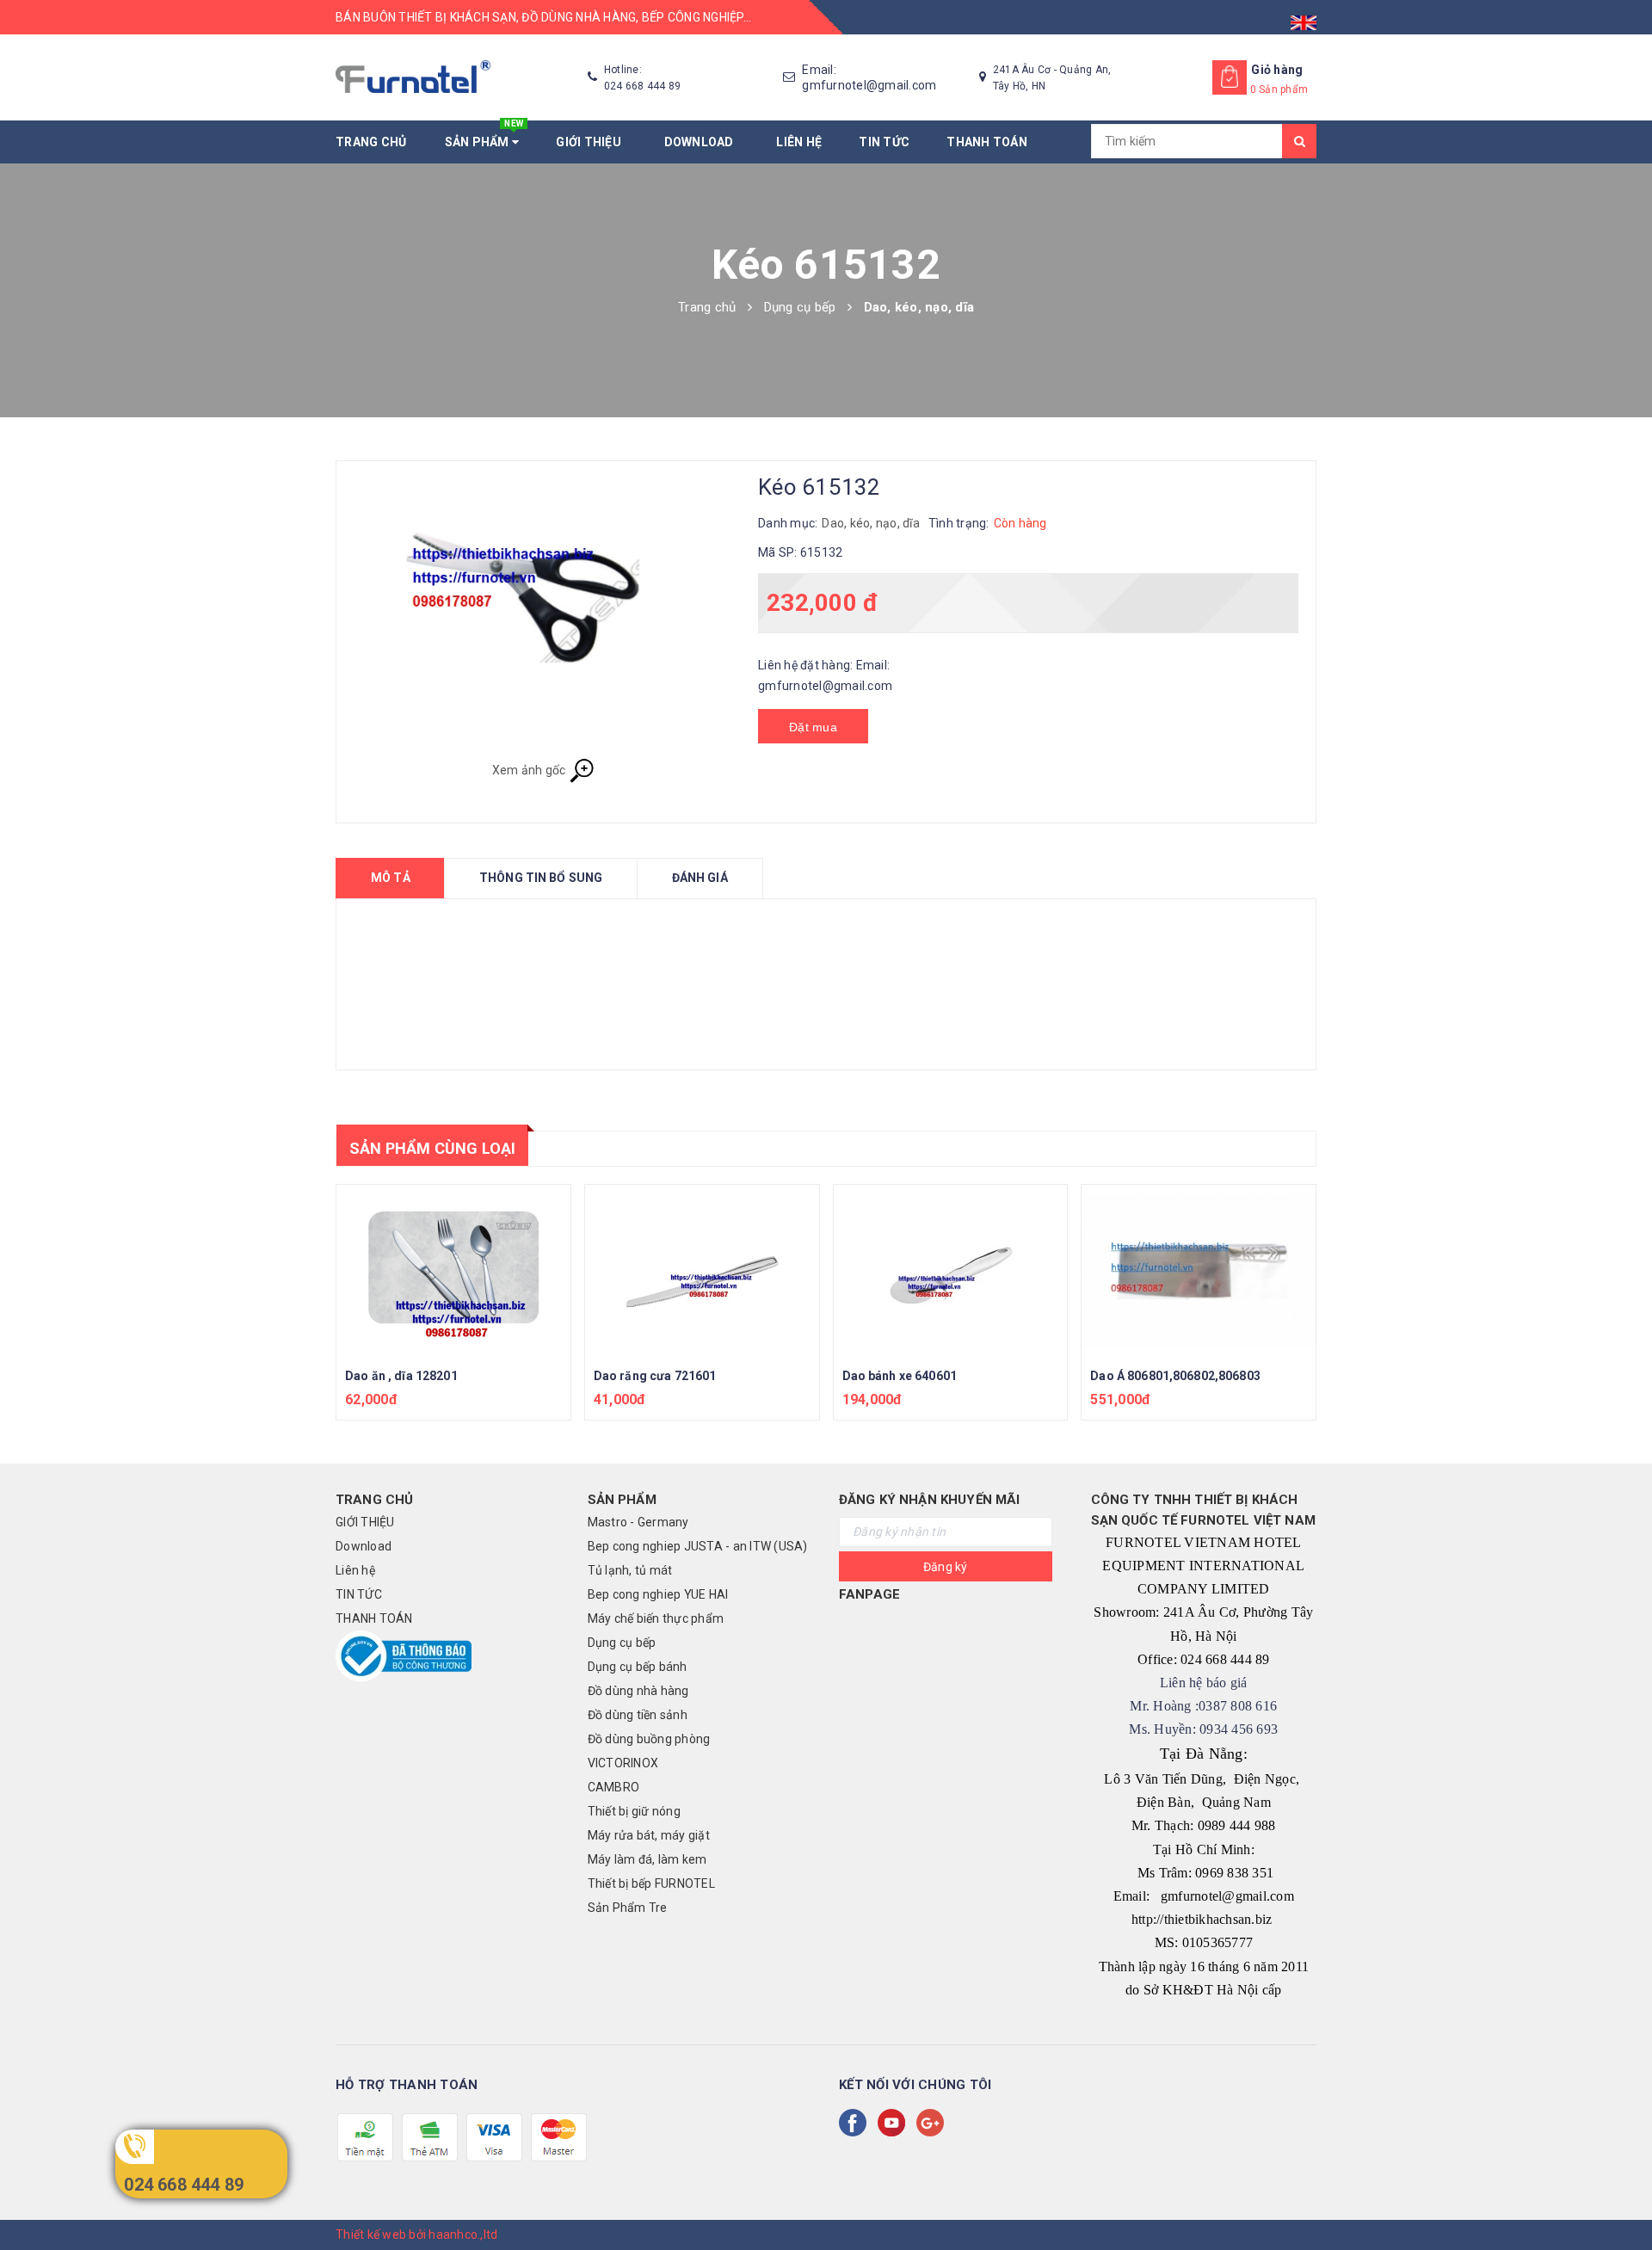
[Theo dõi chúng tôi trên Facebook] (856, 2123)
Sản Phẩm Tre (628, 1908)
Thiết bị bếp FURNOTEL (651, 1883)
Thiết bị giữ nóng (634, 1811)
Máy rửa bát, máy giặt (649, 1835)
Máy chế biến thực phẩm (656, 1618)
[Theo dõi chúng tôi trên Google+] (934, 2123)
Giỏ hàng (1277, 70)
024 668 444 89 (184, 2185)
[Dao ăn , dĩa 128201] (453, 1271)
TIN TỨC (884, 142)
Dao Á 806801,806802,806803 (1175, 1376)
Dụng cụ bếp (622, 1643)
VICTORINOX (623, 1763)
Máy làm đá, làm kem (647, 1859)
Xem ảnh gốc (530, 770)
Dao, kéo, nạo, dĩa (871, 523)
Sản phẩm (484, 135)
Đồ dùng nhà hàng (638, 1691)
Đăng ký (946, 1567)
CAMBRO (614, 1787)
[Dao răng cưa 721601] (702, 1271)
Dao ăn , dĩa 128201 (401, 1376)
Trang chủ (371, 142)
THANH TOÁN (987, 142)
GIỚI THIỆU (591, 142)
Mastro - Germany (638, 1522)
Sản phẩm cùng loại (432, 1148)
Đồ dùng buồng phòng (649, 1739)
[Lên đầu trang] (1622, 2198)
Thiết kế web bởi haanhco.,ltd (416, 2235)
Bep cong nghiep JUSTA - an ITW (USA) (698, 1546)
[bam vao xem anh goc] (543, 618)
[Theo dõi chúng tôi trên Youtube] (895, 2123)
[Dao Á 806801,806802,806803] (1199, 1271)
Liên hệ (799, 142)
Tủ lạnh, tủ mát (630, 1570)
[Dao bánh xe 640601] (951, 1271)
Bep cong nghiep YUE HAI (658, 1594)
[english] (1304, 17)
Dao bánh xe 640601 (900, 1376)
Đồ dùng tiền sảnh (638, 1715)
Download (702, 142)
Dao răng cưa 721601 (655, 1376)
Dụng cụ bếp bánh (638, 1667)
